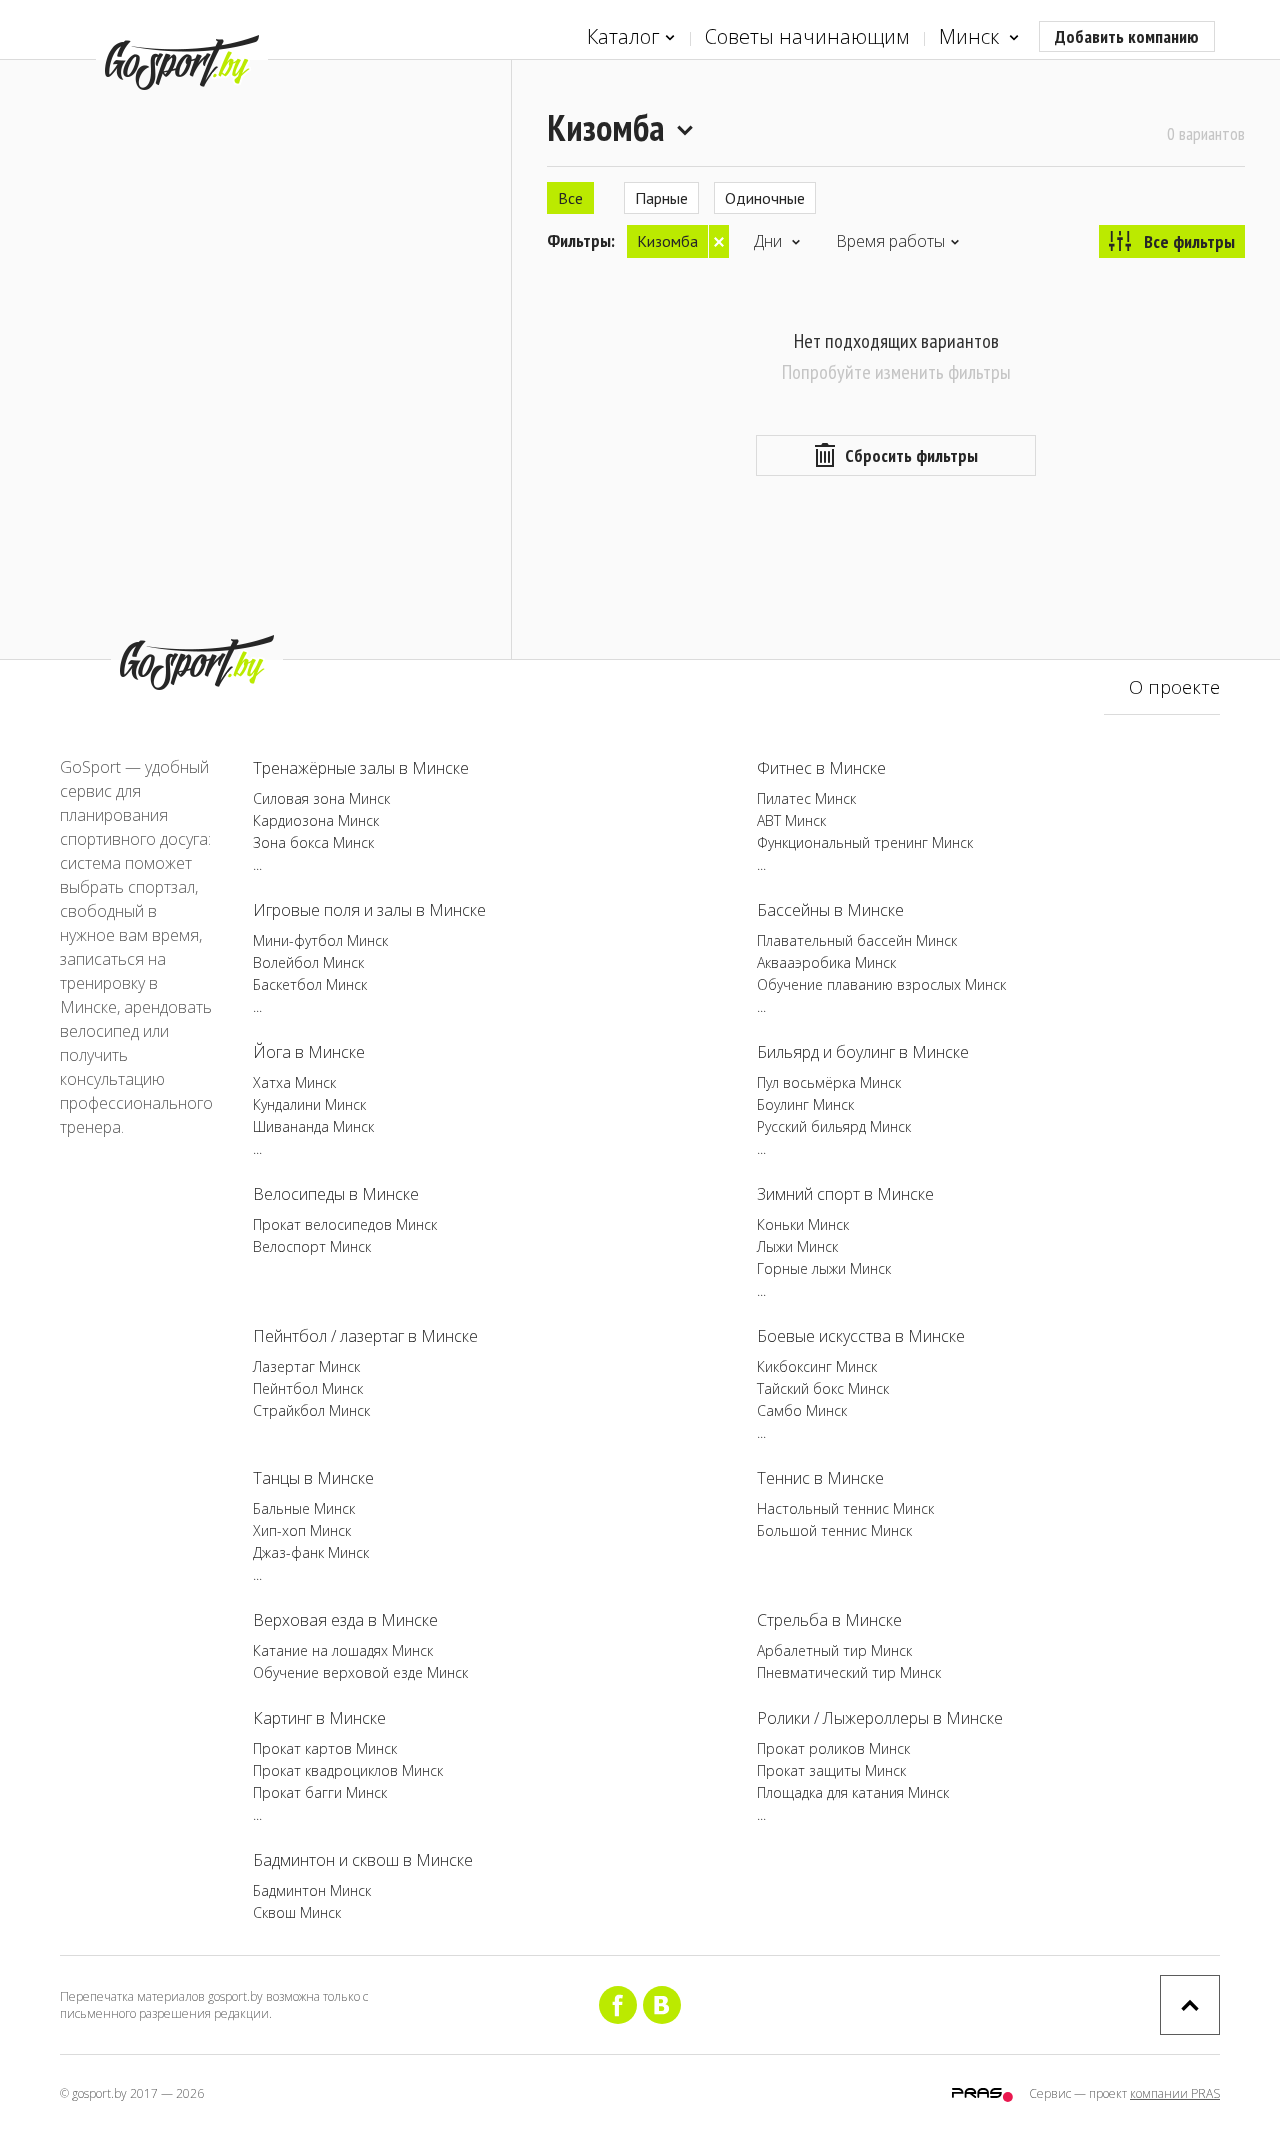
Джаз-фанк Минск (311, 1552)
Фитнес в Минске (821, 768)
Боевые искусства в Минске (861, 1336)
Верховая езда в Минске (345, 1620)
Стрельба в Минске (829, 1620)
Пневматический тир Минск (849, 1672)
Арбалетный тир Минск (834, 1650)
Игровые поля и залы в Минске (369, 910)
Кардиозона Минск (316, 820)
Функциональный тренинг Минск (865, 842)
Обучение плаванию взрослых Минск (881, 984)
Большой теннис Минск (834, 1530)
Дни (770, 241)
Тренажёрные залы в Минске (361, 768)
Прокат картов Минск (325, 1748)
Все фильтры (1189, 241)
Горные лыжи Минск (824, 1268)
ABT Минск (791, 820)
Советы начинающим (807, 36)
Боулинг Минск (805, 1104)
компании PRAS (1175, 2093)
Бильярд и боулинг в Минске (863, 1052)
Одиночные (765, 198)
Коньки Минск (803, 1224)
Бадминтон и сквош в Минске (363, 1860)
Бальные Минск (304, 1508)
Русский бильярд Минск (834, 1126)
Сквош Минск (297, 1912)
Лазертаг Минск (306, 1366)
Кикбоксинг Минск (817, 1366)
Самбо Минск (802, 1410)
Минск (971, 36)
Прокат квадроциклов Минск (348, 1770)
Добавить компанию (1127, 36)
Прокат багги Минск (320, 1792)
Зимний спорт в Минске (845, 1194)
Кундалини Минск (309, 1104)
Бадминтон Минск (312, 1890)
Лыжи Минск (797, 1246)
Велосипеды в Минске (336, 1194)
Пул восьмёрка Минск (829, 1082)
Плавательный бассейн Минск (857, 940)
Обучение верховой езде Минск (360, 1672)
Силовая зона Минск (321, 798)
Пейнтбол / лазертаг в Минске (365, 1336)
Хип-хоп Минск (302, 1530)
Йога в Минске (309, 1052)
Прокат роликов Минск (833, 1748)
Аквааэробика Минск (826, 962)
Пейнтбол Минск (308, 1388)
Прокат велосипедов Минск (345, 1224)
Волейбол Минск (308, 962)
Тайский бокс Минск (823, 1388)
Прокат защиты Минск (831, 1770)
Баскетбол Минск (310, 984)
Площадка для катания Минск (853, 1792)
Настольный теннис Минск (845, 1508)
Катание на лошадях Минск (343, 1650)
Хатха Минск (294, 1082)
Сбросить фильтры (911, 455)
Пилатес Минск (806, 798)
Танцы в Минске (313, 1478)
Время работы (890, 241)
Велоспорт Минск (312, 1246)
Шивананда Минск (313, 1126)
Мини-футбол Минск (320, 940)
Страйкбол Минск (311, 1410)
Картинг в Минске (319, 1718)
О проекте (1174, 687)
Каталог (623, 36)
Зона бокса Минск (313, 842)
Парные (661, 198)
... (257, 864)
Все (570, 198)
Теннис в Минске (820, 1478)
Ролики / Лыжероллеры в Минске (880, 1718)
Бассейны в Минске (830, 910)
